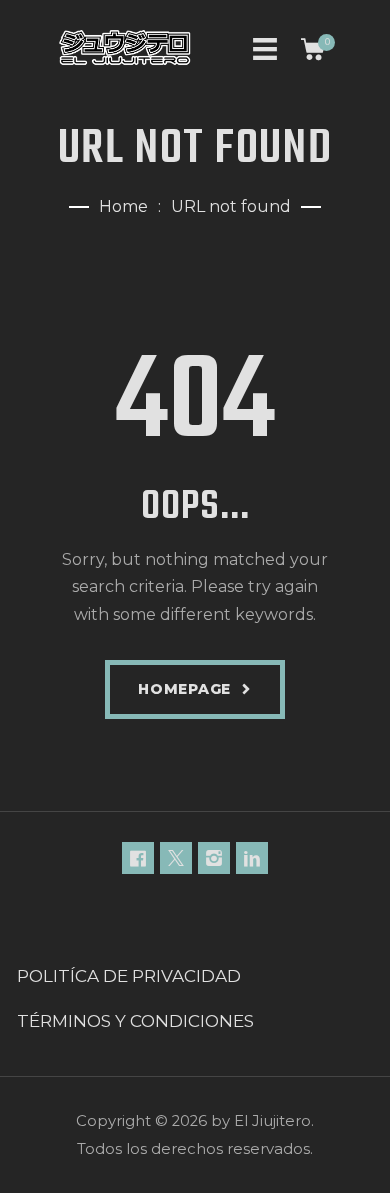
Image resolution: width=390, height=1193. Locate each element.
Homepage (184, 689)
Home (123, 206)
